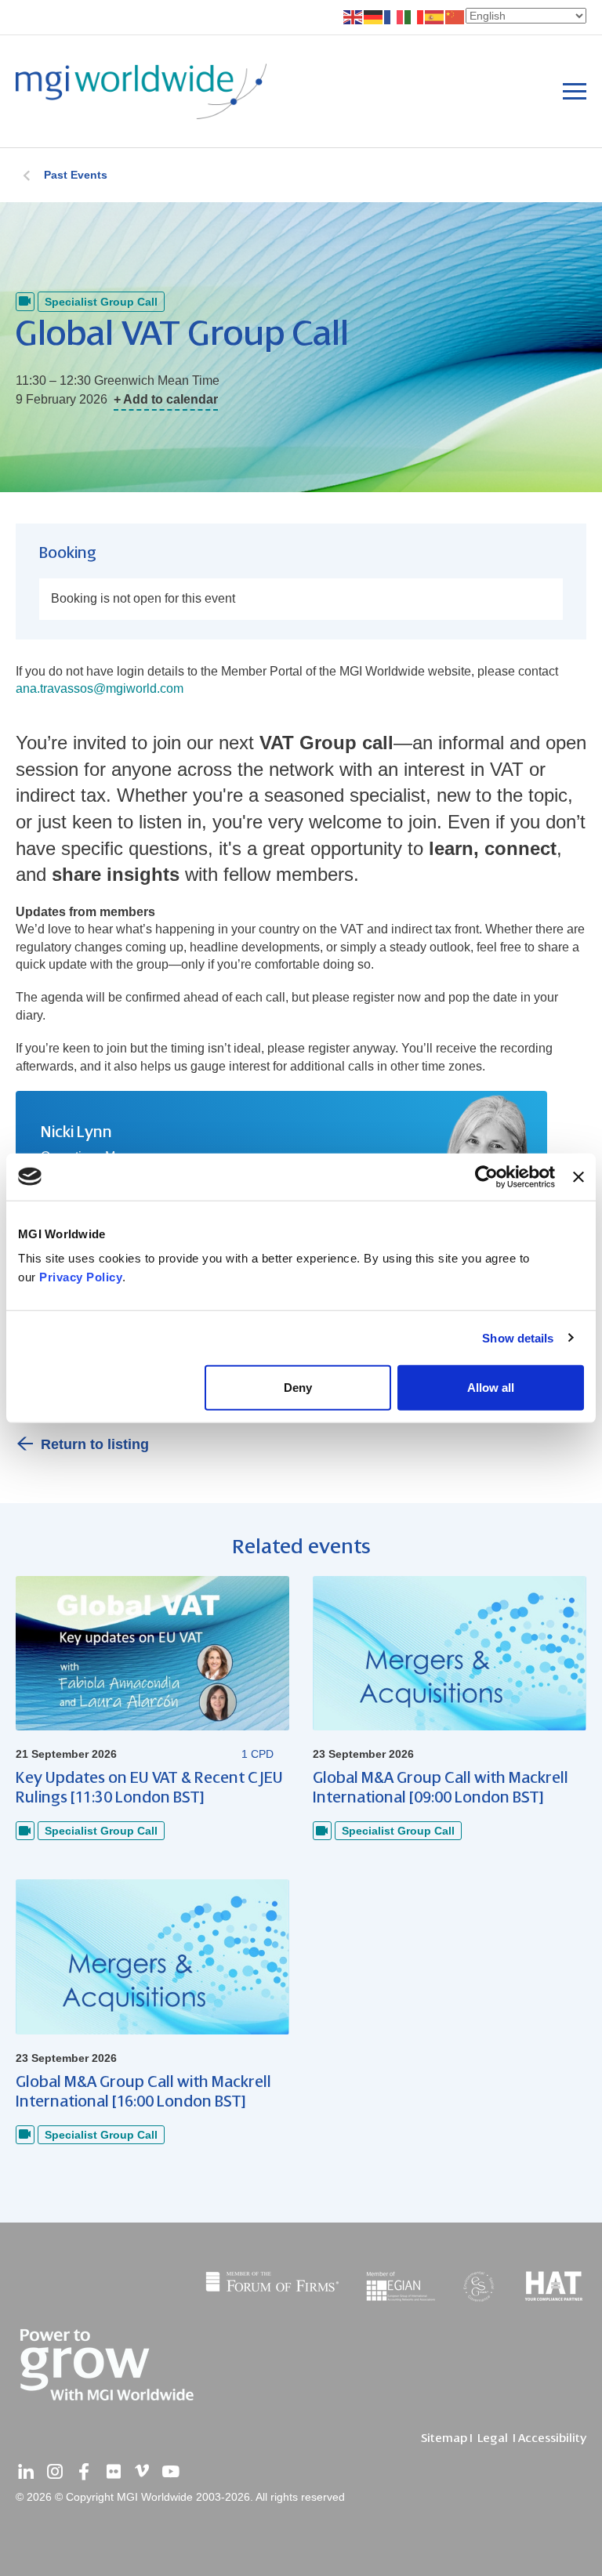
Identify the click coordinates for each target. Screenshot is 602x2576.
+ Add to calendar (166, 399)
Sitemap (444, 2438)
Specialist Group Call (101, 302)
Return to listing (95, 1444)
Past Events (76, 175)
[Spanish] (435, 16)
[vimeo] (142, 2472)
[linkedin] (26, 2472)
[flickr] (113, 2472)
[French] (394, 16)
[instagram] (55, 2472)
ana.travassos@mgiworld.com (100, 688)
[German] (374, 16)
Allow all (491, 1388)
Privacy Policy (81, 1277)
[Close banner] (578, 1176)
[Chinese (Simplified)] (455, 16)
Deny (298, 1388)
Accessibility (552, 2438)
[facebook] (84, 2472)
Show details (518, 1337)
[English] (354, 16)
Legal (493, 2438)
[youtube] (171, 2472)
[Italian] (415, 16)
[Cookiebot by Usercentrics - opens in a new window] (486, 1176)
